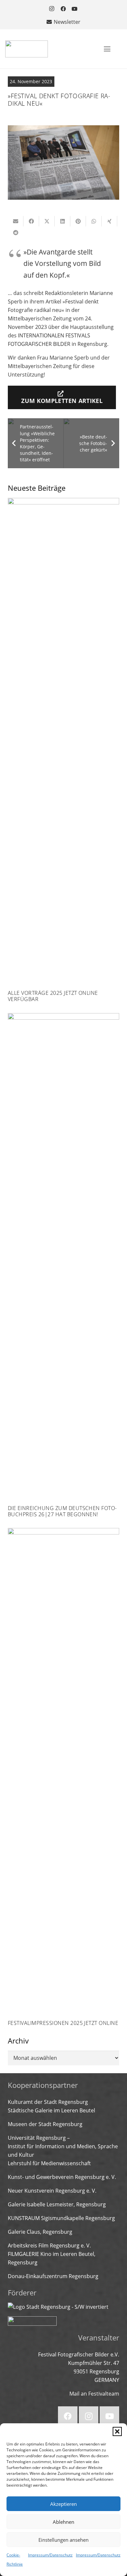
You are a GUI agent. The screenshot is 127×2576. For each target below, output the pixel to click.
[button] (117, 2431)
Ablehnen (63, 2522)
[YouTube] (75, 9)
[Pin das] (78, 221)
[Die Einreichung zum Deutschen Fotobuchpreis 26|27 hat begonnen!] (63, 1265)
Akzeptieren (63, 2504)
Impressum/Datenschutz (50, 2555)
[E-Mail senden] (16, 221)
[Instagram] (52, 9)
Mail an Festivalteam (94, 2394)
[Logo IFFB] (27, 49)
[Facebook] (63, 9)
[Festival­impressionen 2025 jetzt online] (63, 1777)
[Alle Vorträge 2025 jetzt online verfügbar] (63, 750)
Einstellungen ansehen (63, 2540)
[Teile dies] (31, 221)
